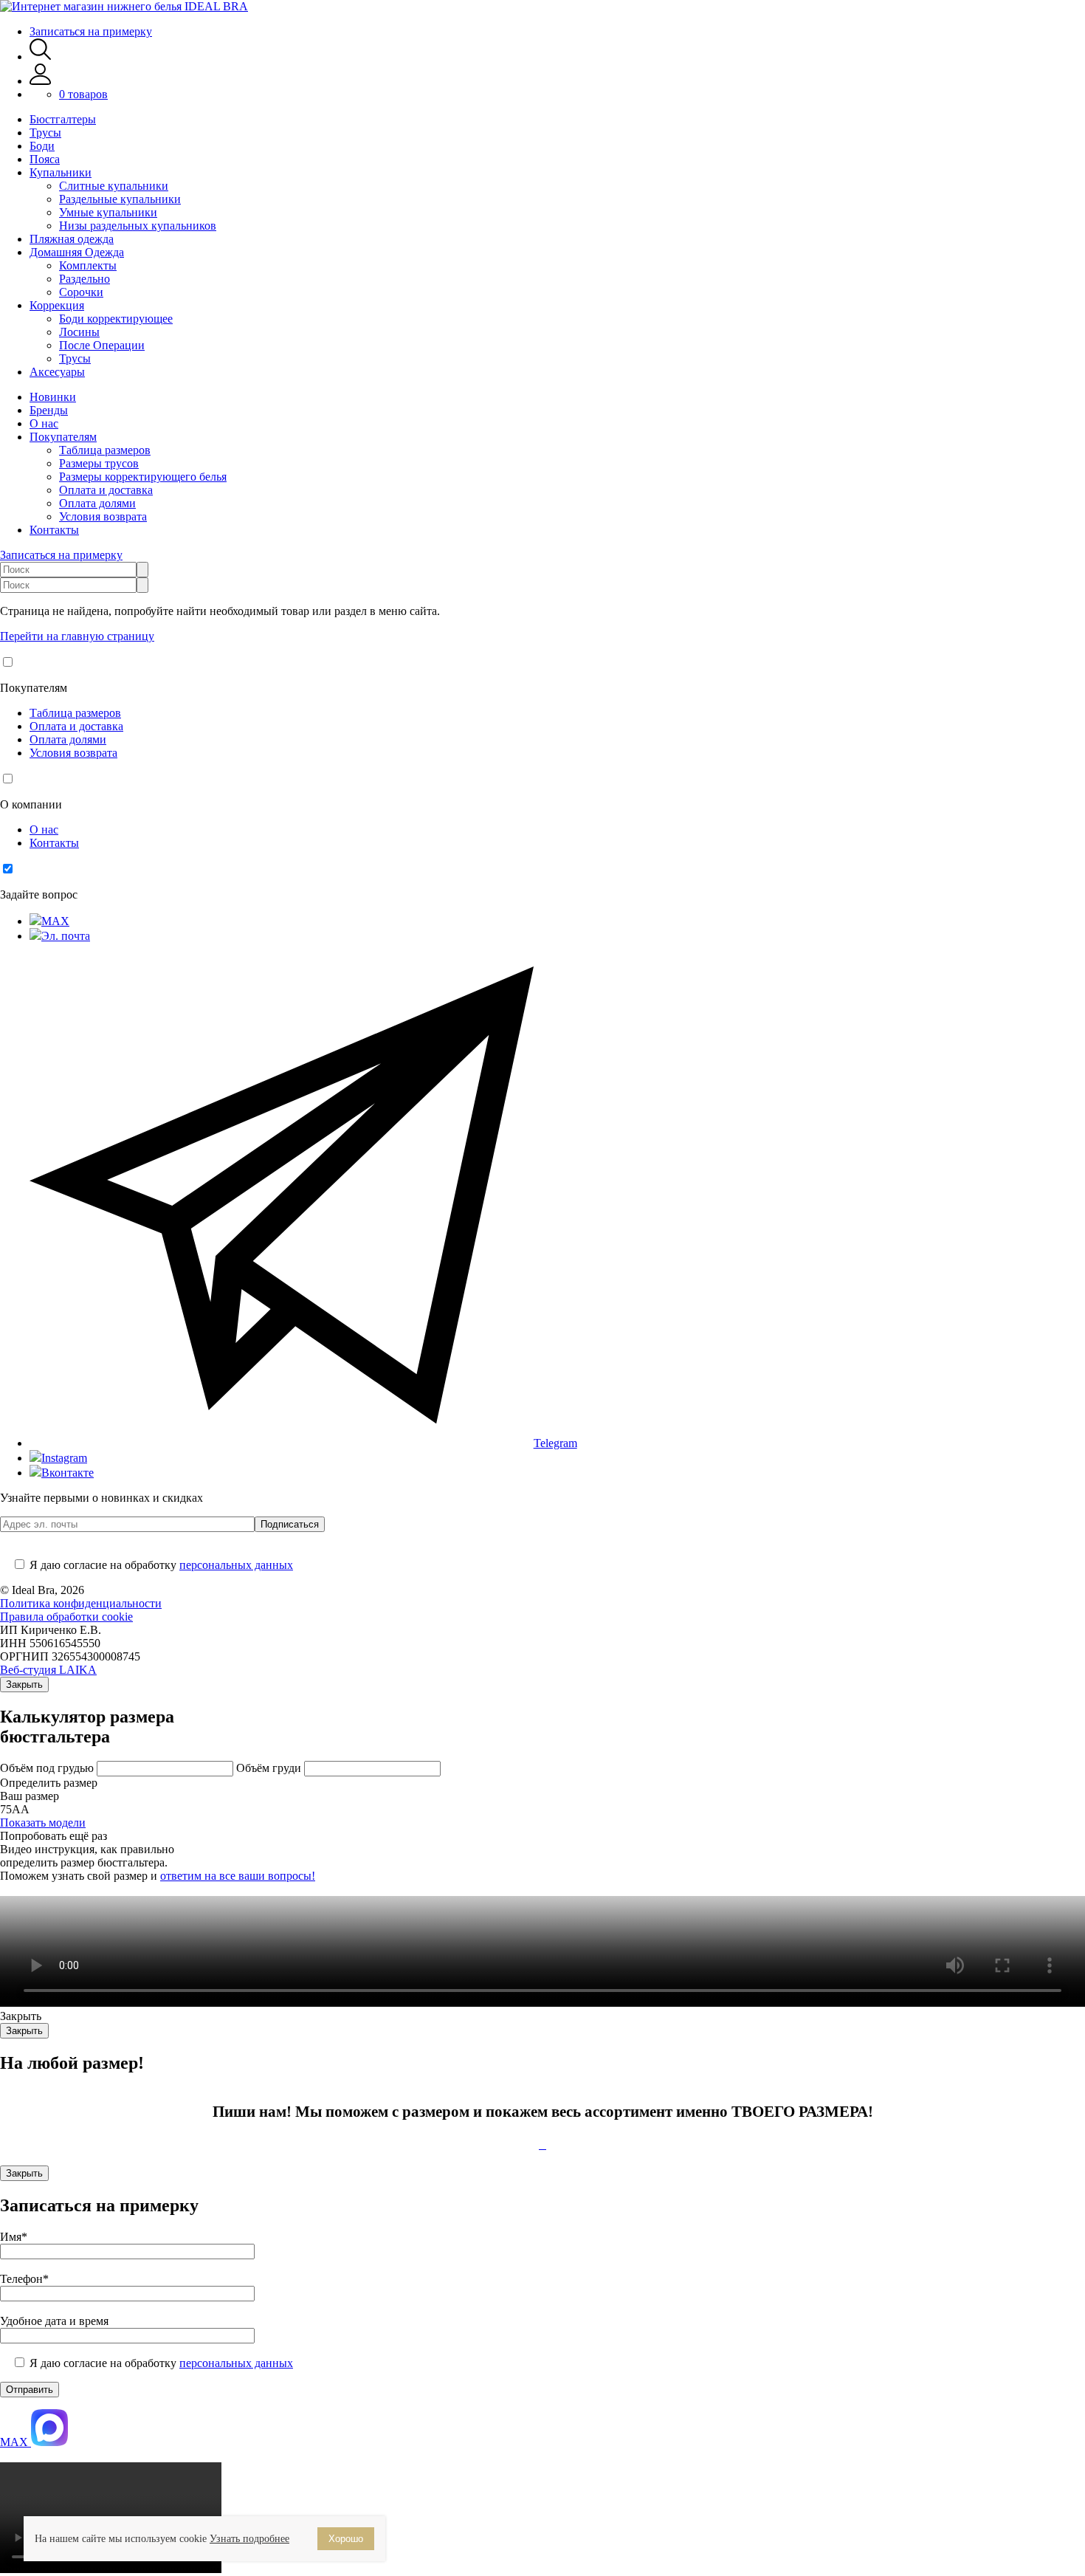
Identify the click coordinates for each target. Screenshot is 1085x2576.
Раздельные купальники (120, 199)
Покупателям (63, 437)
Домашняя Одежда (77, 252)
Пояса (45, 159)
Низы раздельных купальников (138, 226)
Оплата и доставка (106, 490)
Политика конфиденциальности (81, 1603)
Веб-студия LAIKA (48, 1670)
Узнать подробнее (249, 2539)
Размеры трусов (99, 463)
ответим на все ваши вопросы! (238, 1876)
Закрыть (24, 1684)
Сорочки (81, 292)
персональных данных (236, 1565)
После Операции (102, 345)
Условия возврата (103, 516)
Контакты (54, 530)
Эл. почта (66, 936)
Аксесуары (57, 372)
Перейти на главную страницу (77, 636)
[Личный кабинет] (40, 81)
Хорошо (346, 2539)
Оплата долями (97, 503)
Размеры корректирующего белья (143, 477)
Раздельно (85, 279)
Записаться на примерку (91, 31)
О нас (44, 423)
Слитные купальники (114, 186)
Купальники (61, 172)
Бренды (49, 410)
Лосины (79, 332)
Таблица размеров (105, 450)
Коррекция (57, 305)
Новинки (53, 397)
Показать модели (43, 1823)
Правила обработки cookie (66, 1617)
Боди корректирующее (116, 319)
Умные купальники (108, 212)
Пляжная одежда (72, 239)
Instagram (64, 1458)
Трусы (45, 133)
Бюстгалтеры (63, 119)
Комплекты (88, 265)
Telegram (555, 1443)
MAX (55, 921)
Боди (42, 146)
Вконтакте (68, 1473)
